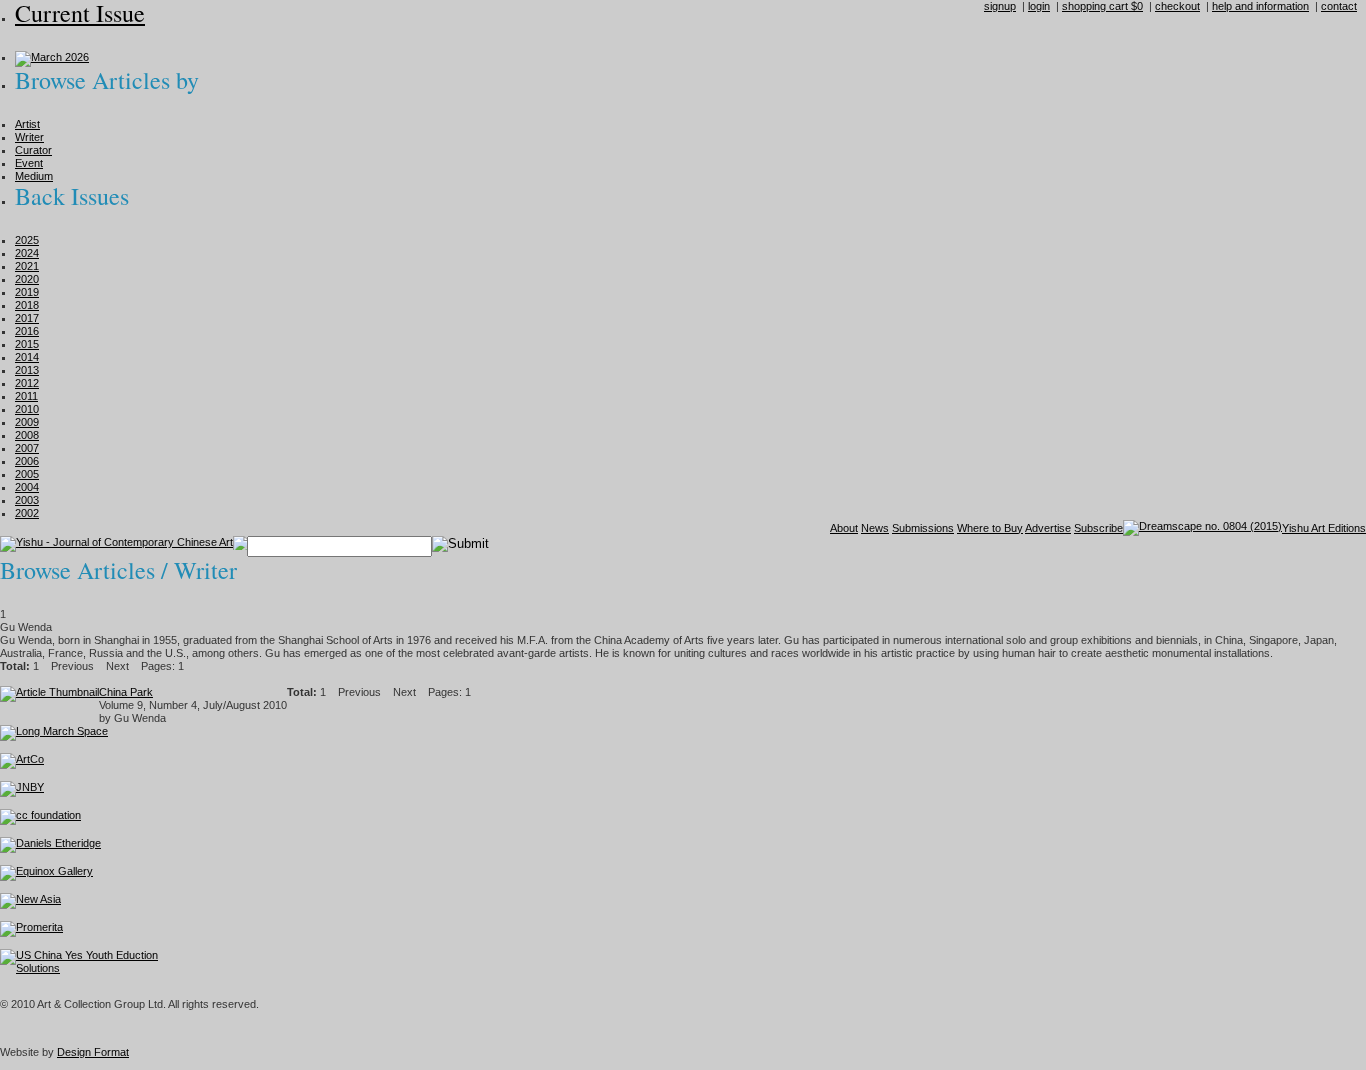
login (1039, 6)
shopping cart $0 (1102, 6)
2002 (27, 513)
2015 (27, 344)
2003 (27, 500)
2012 (27, 383)
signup (1000, 6)
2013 (27, 370)
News (875, 528)
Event (29, 163)
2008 (27, 435)
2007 (27, 448)
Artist (27, 124)
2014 (27, 357)
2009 (27, 422)
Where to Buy (990, 528)
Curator (33, 150)
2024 (27, 253)
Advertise (1048, 528)
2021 (27, 266)
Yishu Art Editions (1324, 528)
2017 (27, 318)
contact (1339, 6)
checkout (1177, 6)
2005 (27, 474)
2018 (27, 305)
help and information (1260, 6)
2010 (27, 409)
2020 (27, 279)
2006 (27, 461)
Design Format (93, 1052)
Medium (34, 176)
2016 (27, 331)
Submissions (923, 528)
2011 (26, 396)
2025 (27, 240)
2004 (27, 487)
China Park (126, 692)
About (844, 528)
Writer (29, 137)
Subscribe (1098, 528)
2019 (27, 292)
